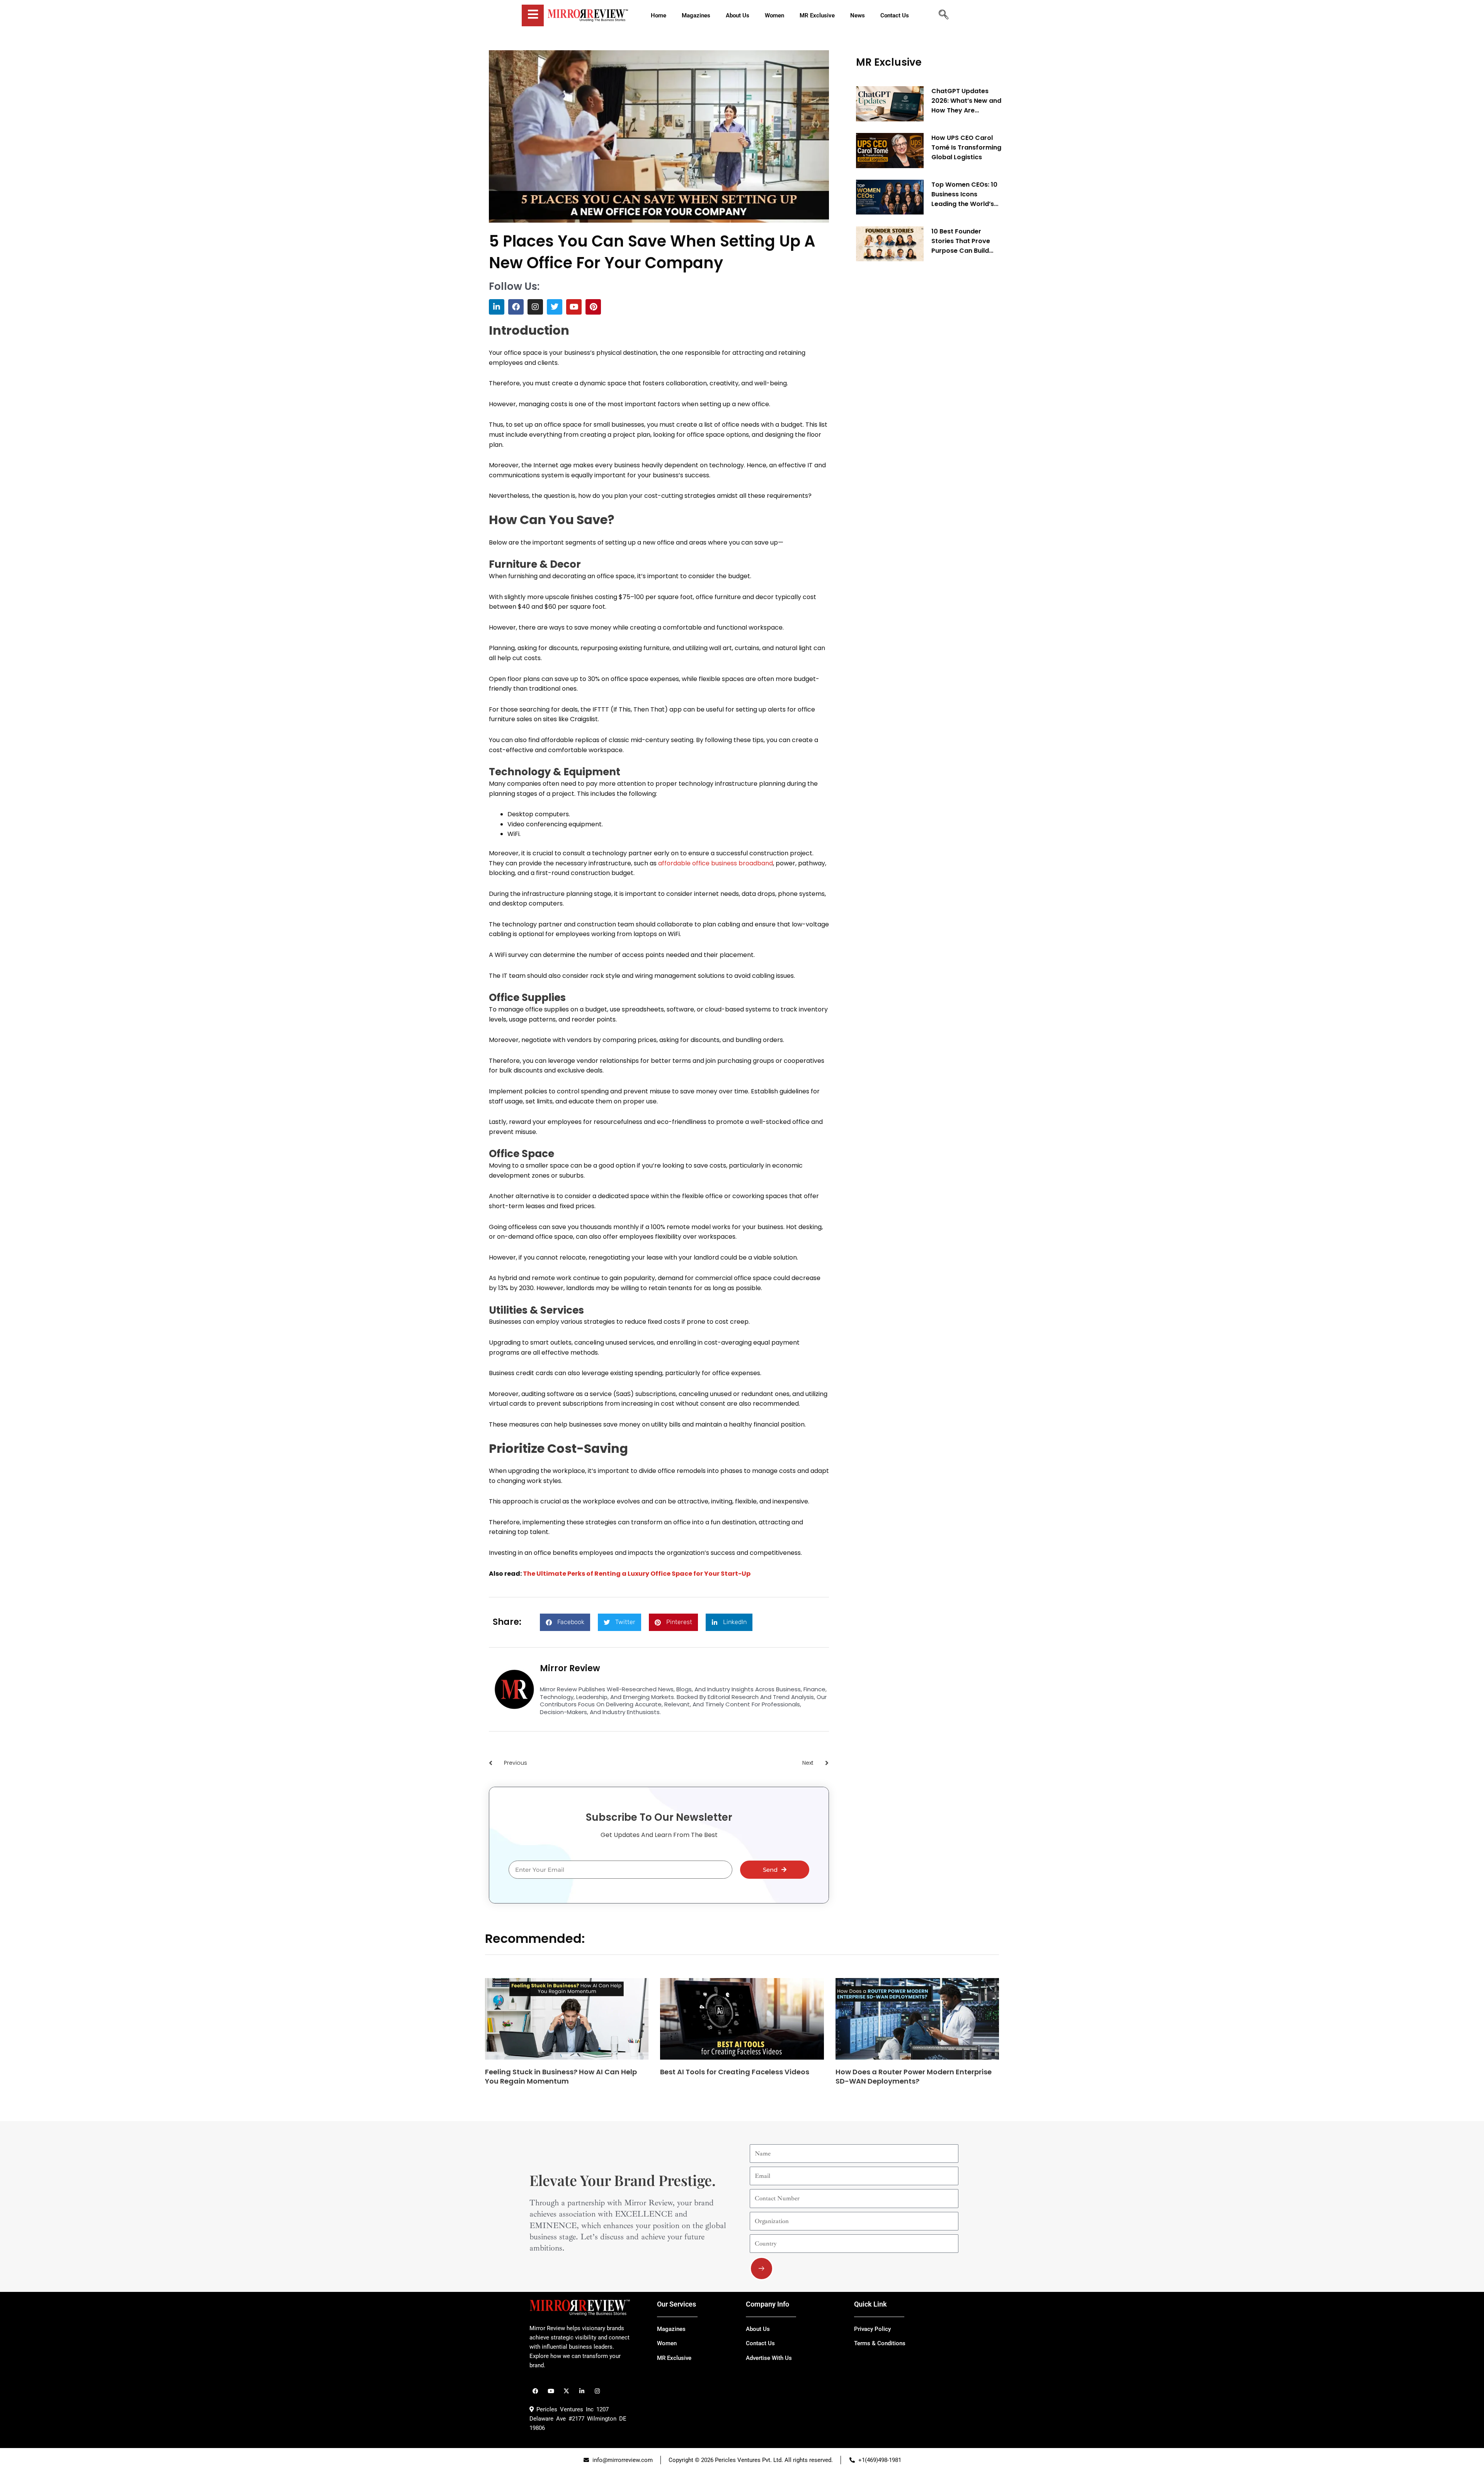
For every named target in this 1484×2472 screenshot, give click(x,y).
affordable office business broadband (716, 863)
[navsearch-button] (943, 15)
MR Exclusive (889, 62)
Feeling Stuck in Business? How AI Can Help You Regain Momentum (561, 2076)
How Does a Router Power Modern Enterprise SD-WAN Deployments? (914, 2076)
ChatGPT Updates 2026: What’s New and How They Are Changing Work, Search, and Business (966, 101)
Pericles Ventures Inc (564, 2409)
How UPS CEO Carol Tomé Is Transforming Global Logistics (966, 147)
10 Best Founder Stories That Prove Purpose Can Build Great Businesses (961, 241)
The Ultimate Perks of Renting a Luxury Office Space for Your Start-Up (637, 1574)
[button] (565, 1622)
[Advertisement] (914, 385)
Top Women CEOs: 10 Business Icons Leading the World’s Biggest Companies (964, 194)
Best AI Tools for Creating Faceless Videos (735, 2072)
